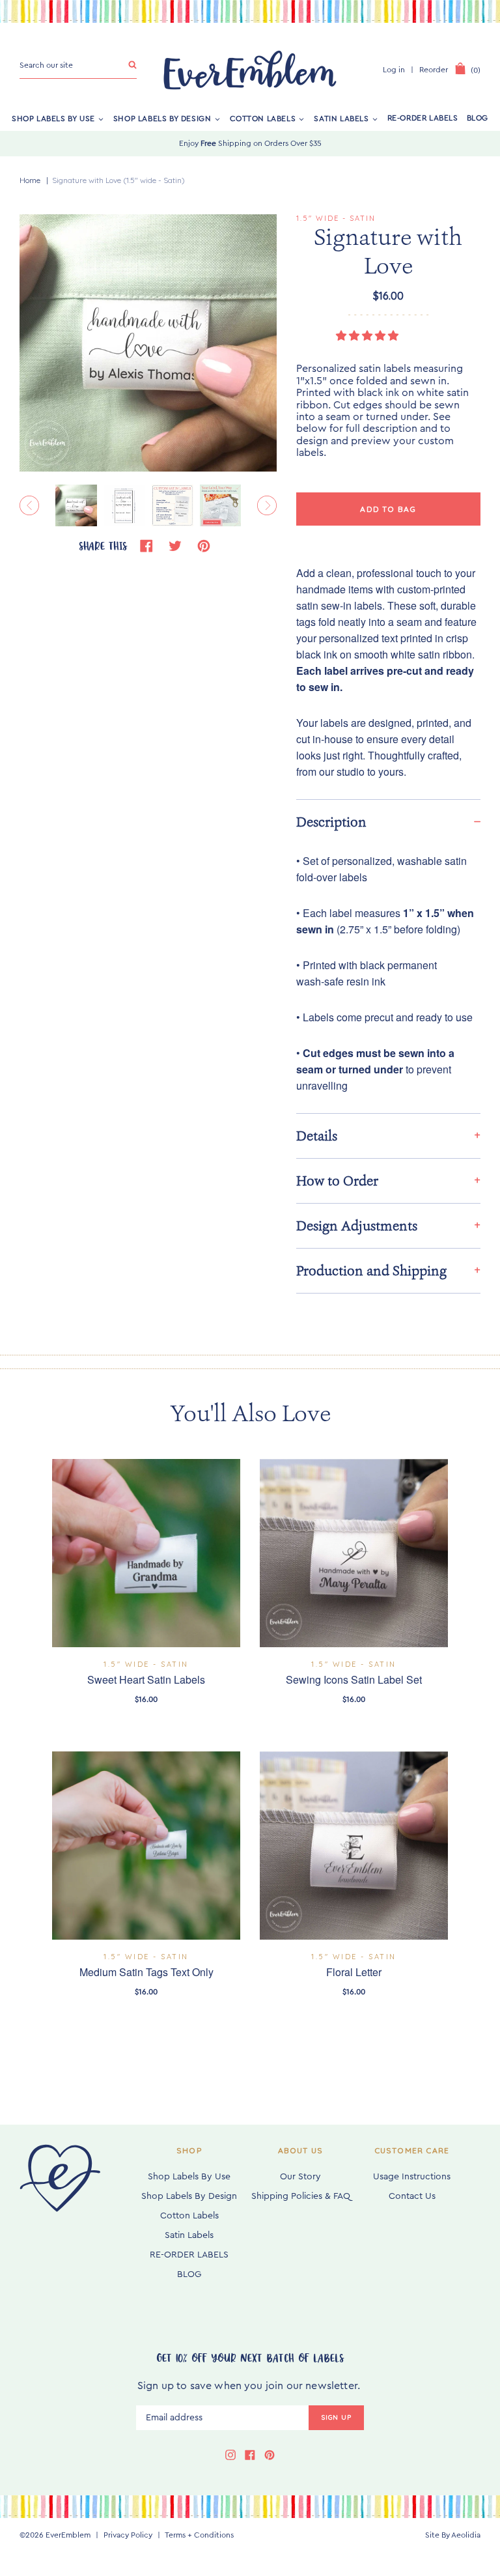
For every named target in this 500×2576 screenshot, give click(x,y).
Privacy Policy (128, 2535)
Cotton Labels (263, 118)
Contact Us (412, 2196)
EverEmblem (68, 2535)
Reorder (434, 70)
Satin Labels (341, 118)
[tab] (388, 822)
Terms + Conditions (199, 2535)
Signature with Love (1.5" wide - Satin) (118, 180)
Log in (394, 70)
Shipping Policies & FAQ (301, 2196)
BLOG (478, 118)
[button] (368, 336)
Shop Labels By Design (162, 118)
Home (30, 180)
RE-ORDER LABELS (423, 118)
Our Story (300, 2177)
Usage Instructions (412, 2177)
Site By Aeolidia (453, 2535)
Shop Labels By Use (53, 118)
